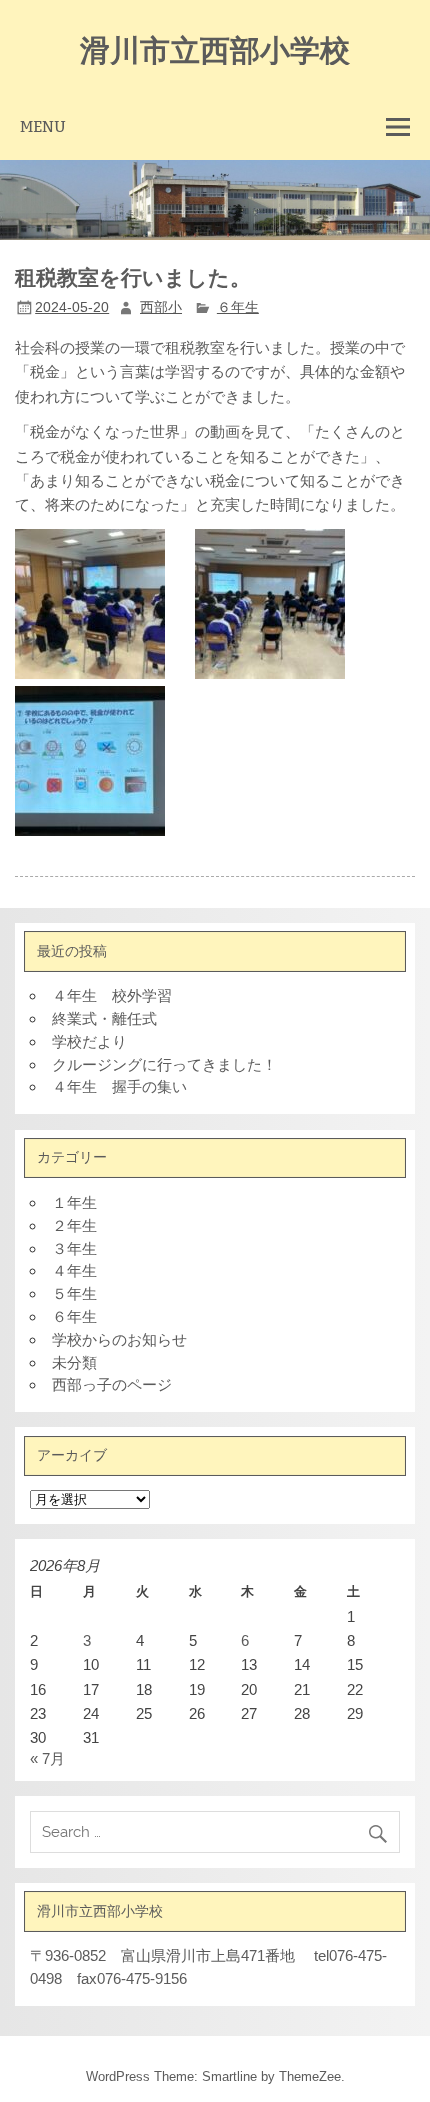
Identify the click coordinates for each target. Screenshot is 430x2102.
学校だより (89, 1041)
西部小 (161, 307)
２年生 (74, 1225)
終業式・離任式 (104, 1018)
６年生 (238, 307)
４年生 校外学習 (112, 995)
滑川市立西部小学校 (215, 48)
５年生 (74, 1293)
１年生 (74, 1202)
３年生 (74, 1248)
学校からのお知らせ (119, 1339)
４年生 (74, 1270)
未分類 (74, 1362)
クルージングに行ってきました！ (164, 1064)
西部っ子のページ (112, 1384)
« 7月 (47, 1758)
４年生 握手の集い (119, 1086)
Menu (43, 126)
